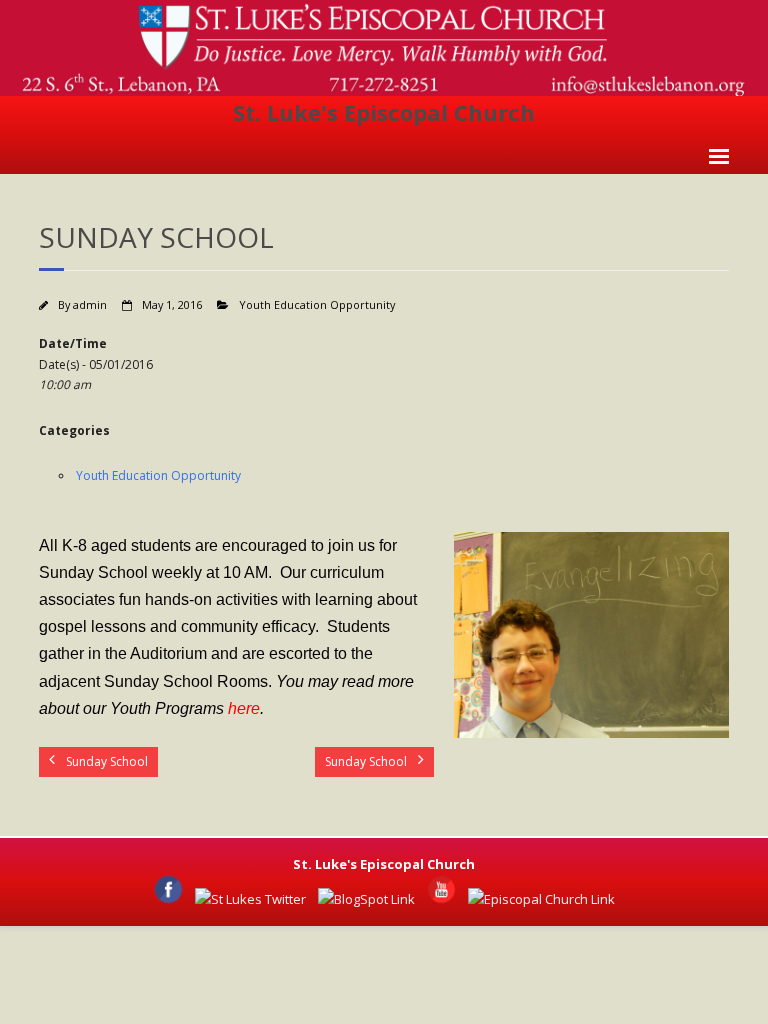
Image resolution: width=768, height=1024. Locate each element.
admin (90, 304)
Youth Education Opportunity (317, 304)
